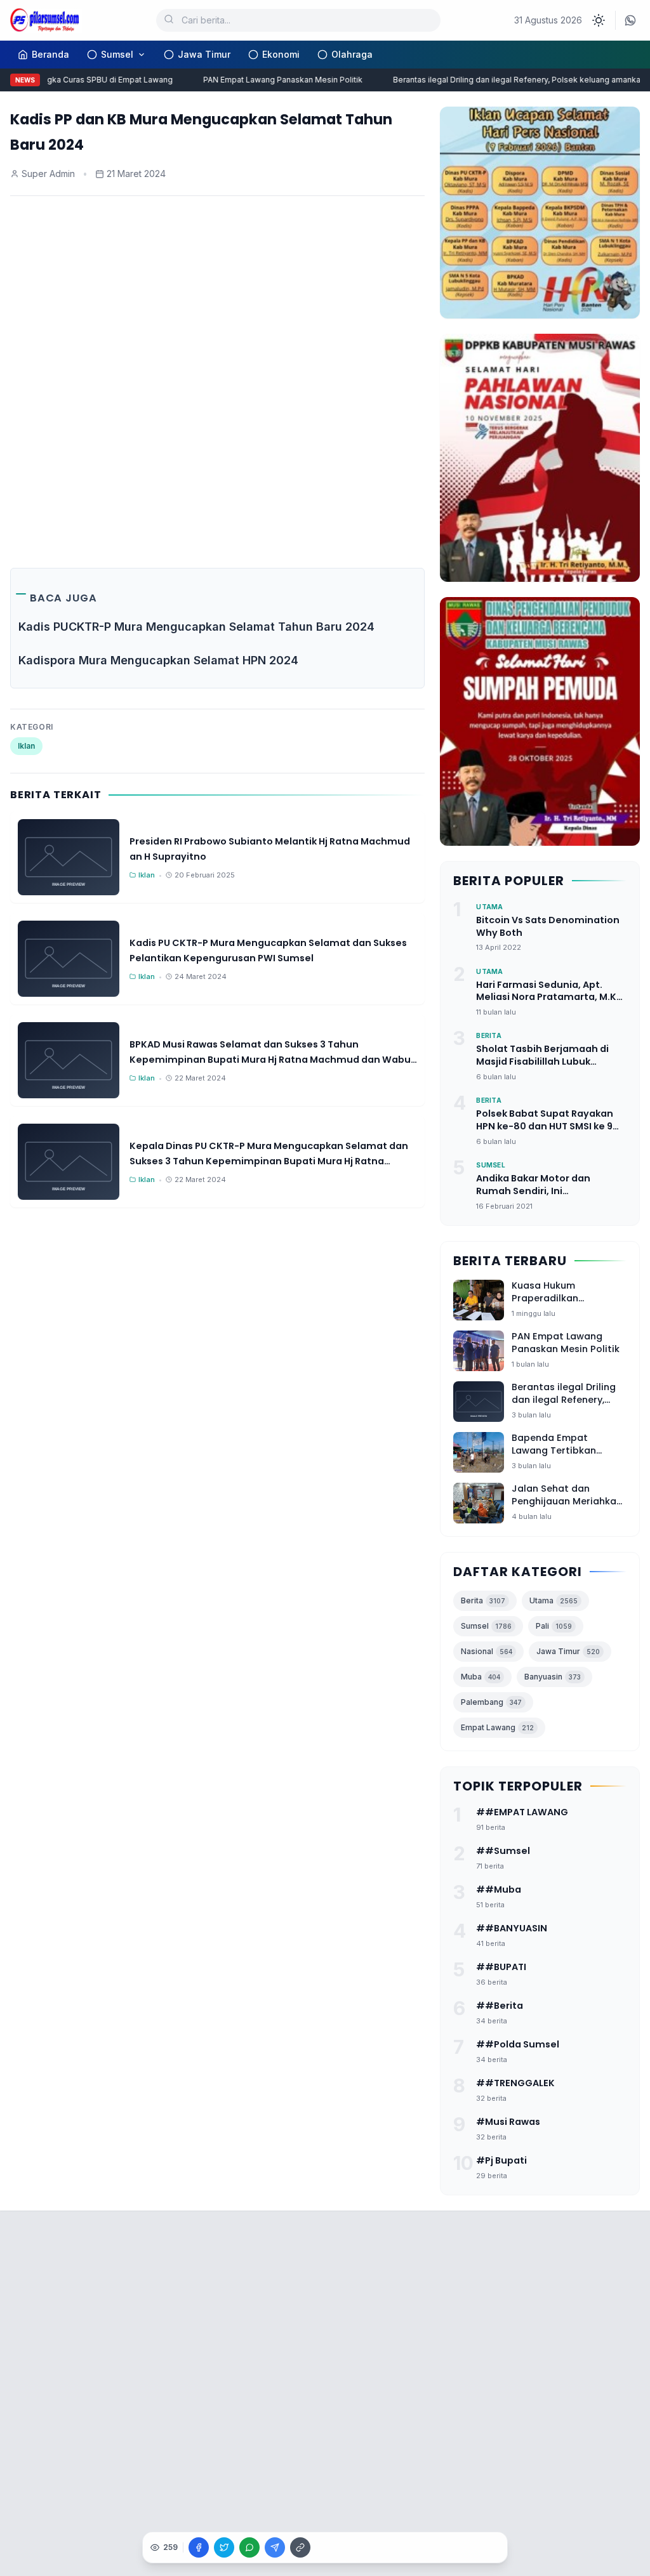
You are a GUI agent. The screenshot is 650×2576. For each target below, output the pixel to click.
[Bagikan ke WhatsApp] (249, 2547)
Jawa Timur (204, 54)
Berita (483, 1600)
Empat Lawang (497, 1727)
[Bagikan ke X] (224, 2547)
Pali (554, 1626)
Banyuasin (553, 1677)
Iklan (26, 746)
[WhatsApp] (630, 20)
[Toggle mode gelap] (599, 20)
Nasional (487, 1651)
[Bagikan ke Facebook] (199, 2547)
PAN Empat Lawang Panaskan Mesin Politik (268, 80)
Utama (554, 1600)
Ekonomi (281, 54)
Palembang (491, 1702)
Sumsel (117, 54)
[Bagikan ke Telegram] (275, 2547)
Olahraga (352, 54)
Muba (481, 1677)
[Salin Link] (300, 2547)
